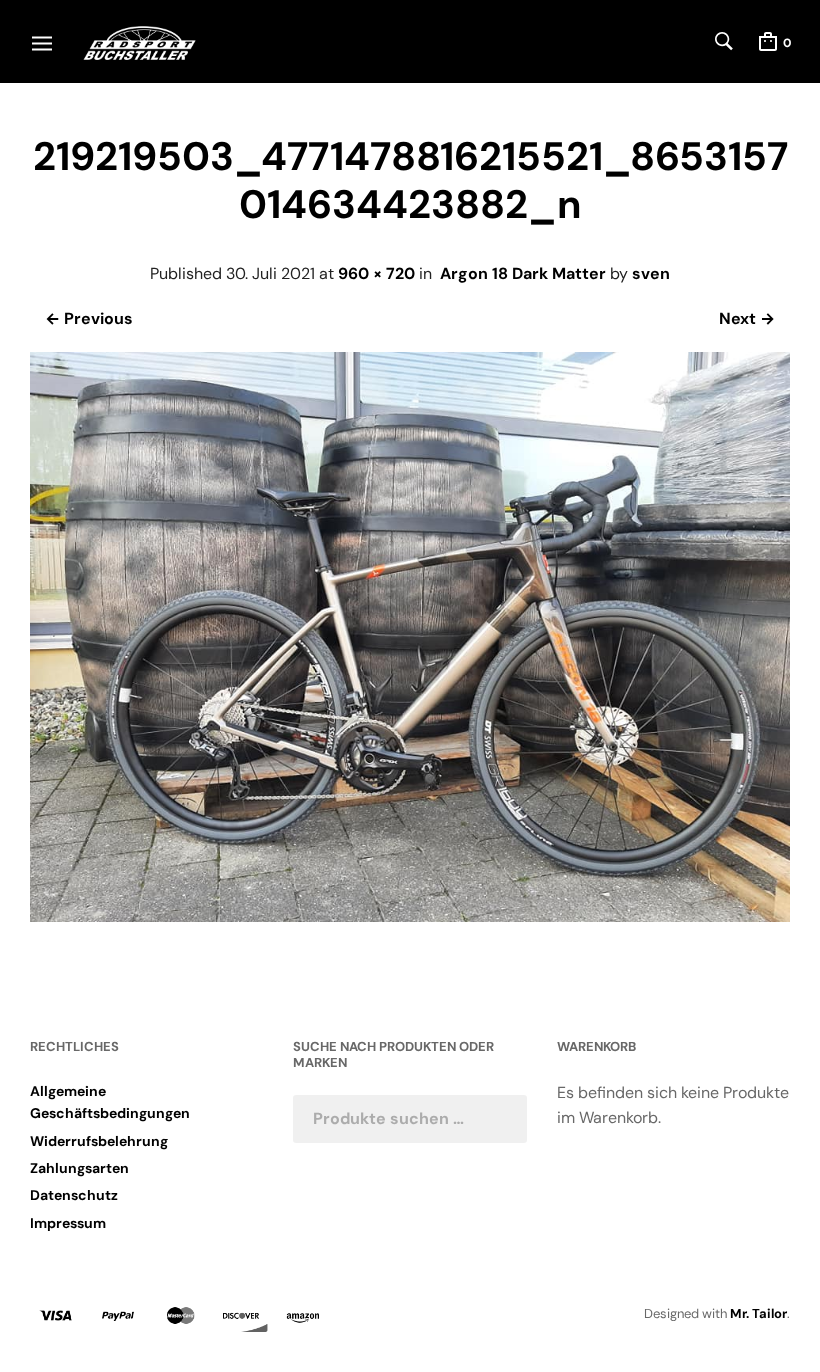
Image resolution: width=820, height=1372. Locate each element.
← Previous (89, 318)
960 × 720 (376, 273)
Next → (747, 318)
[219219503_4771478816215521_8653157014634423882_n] (410, 916)
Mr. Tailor (758, 1313)
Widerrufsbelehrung (99, 1141)
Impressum (68, 1223)
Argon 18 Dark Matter (523, 273)
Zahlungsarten (79, 1168)
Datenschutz (74, 1195)
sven (651, 273)
